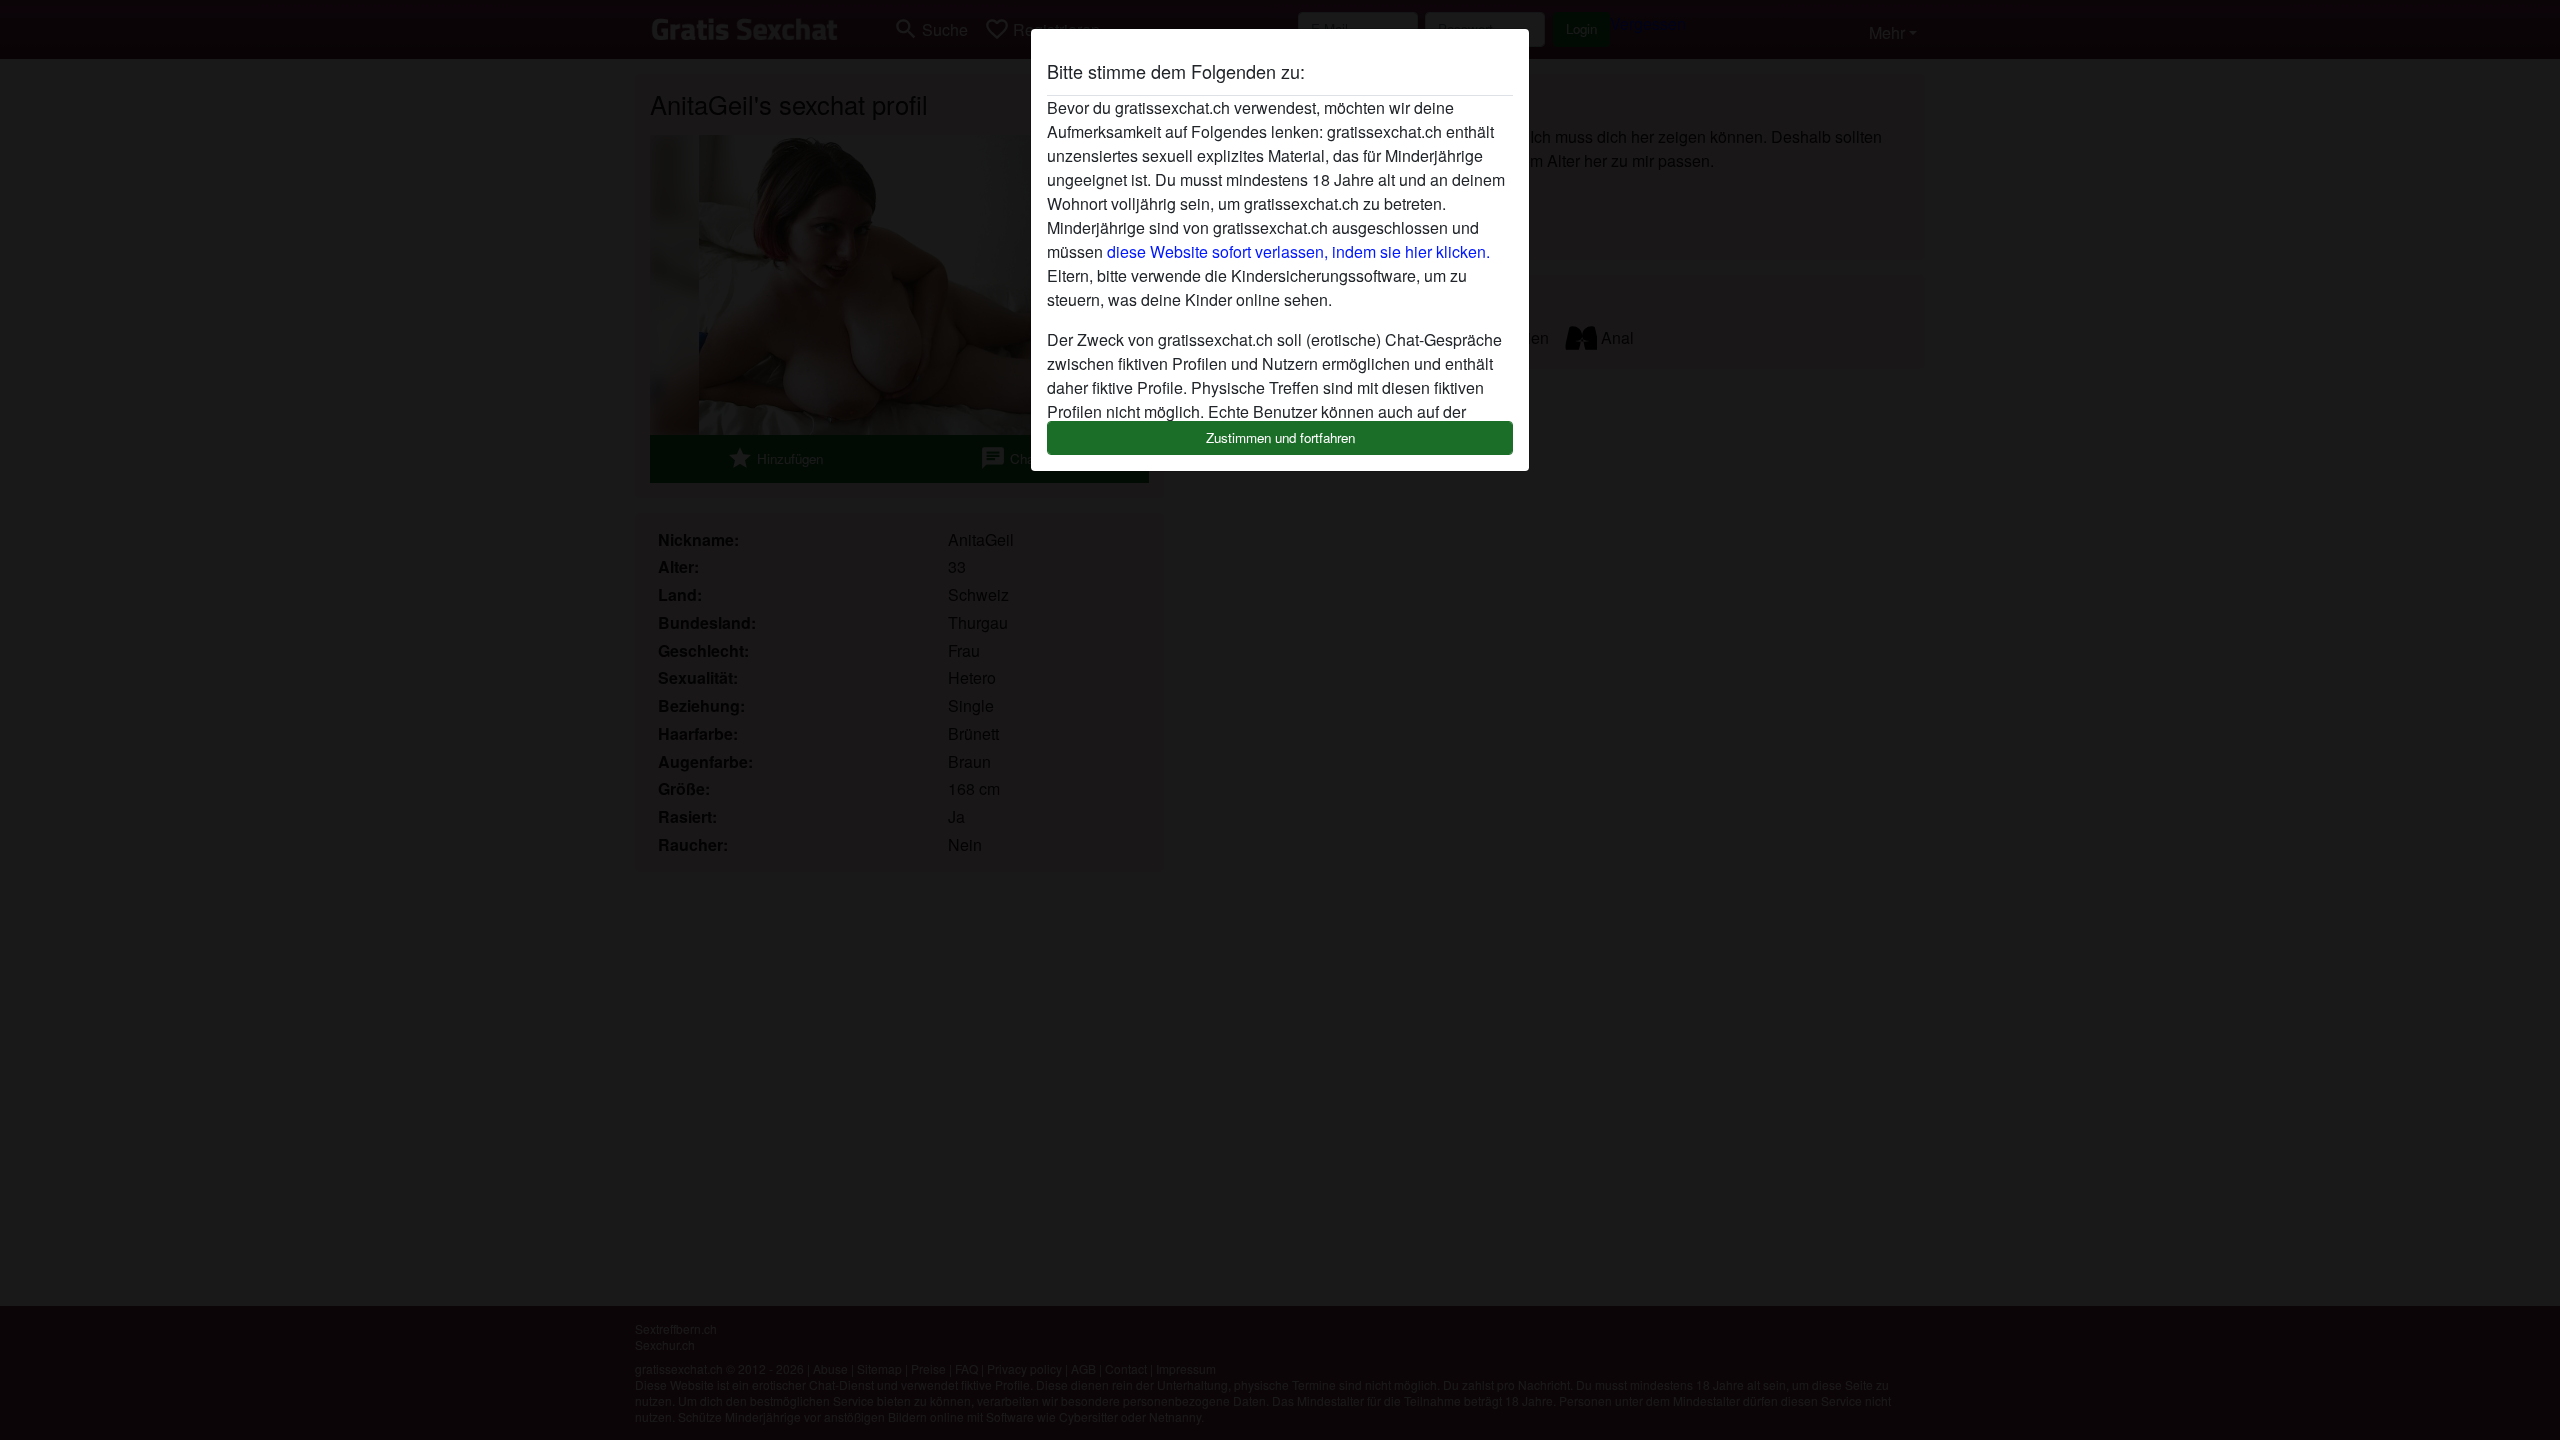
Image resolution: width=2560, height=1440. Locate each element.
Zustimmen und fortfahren (1280, 437)
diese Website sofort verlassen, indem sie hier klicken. (1298, 251)
